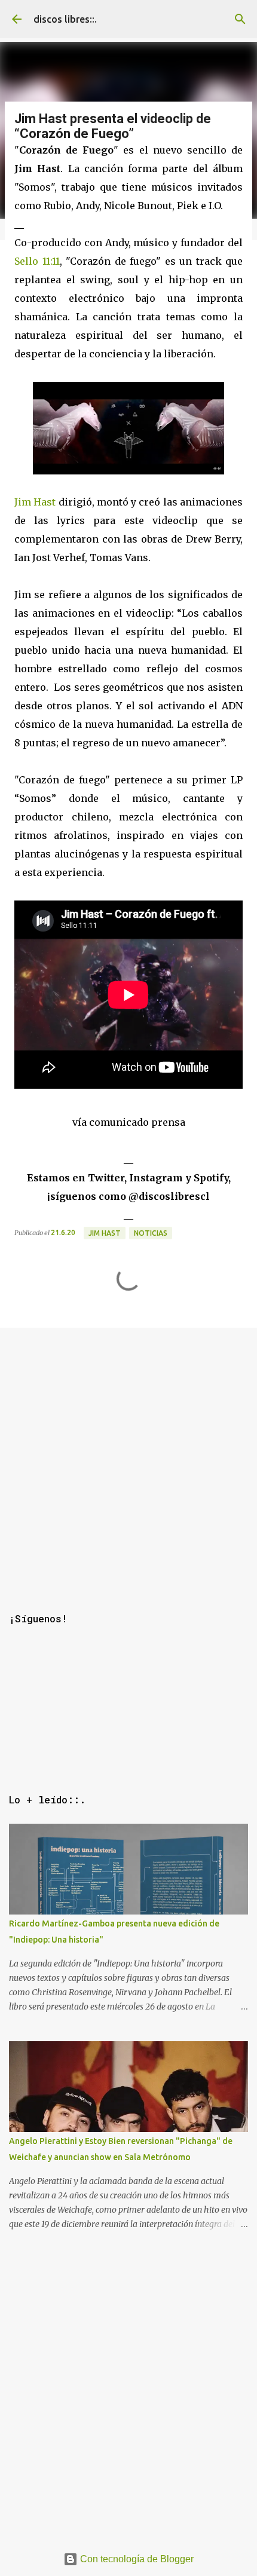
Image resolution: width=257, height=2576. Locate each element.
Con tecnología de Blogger (136, 2559)
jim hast (105, 1233)
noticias (151, 1233)
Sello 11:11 (37, 261)
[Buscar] (240, 19)
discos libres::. (65, 19)
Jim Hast (35, 502)
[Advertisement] (128, 1456)
